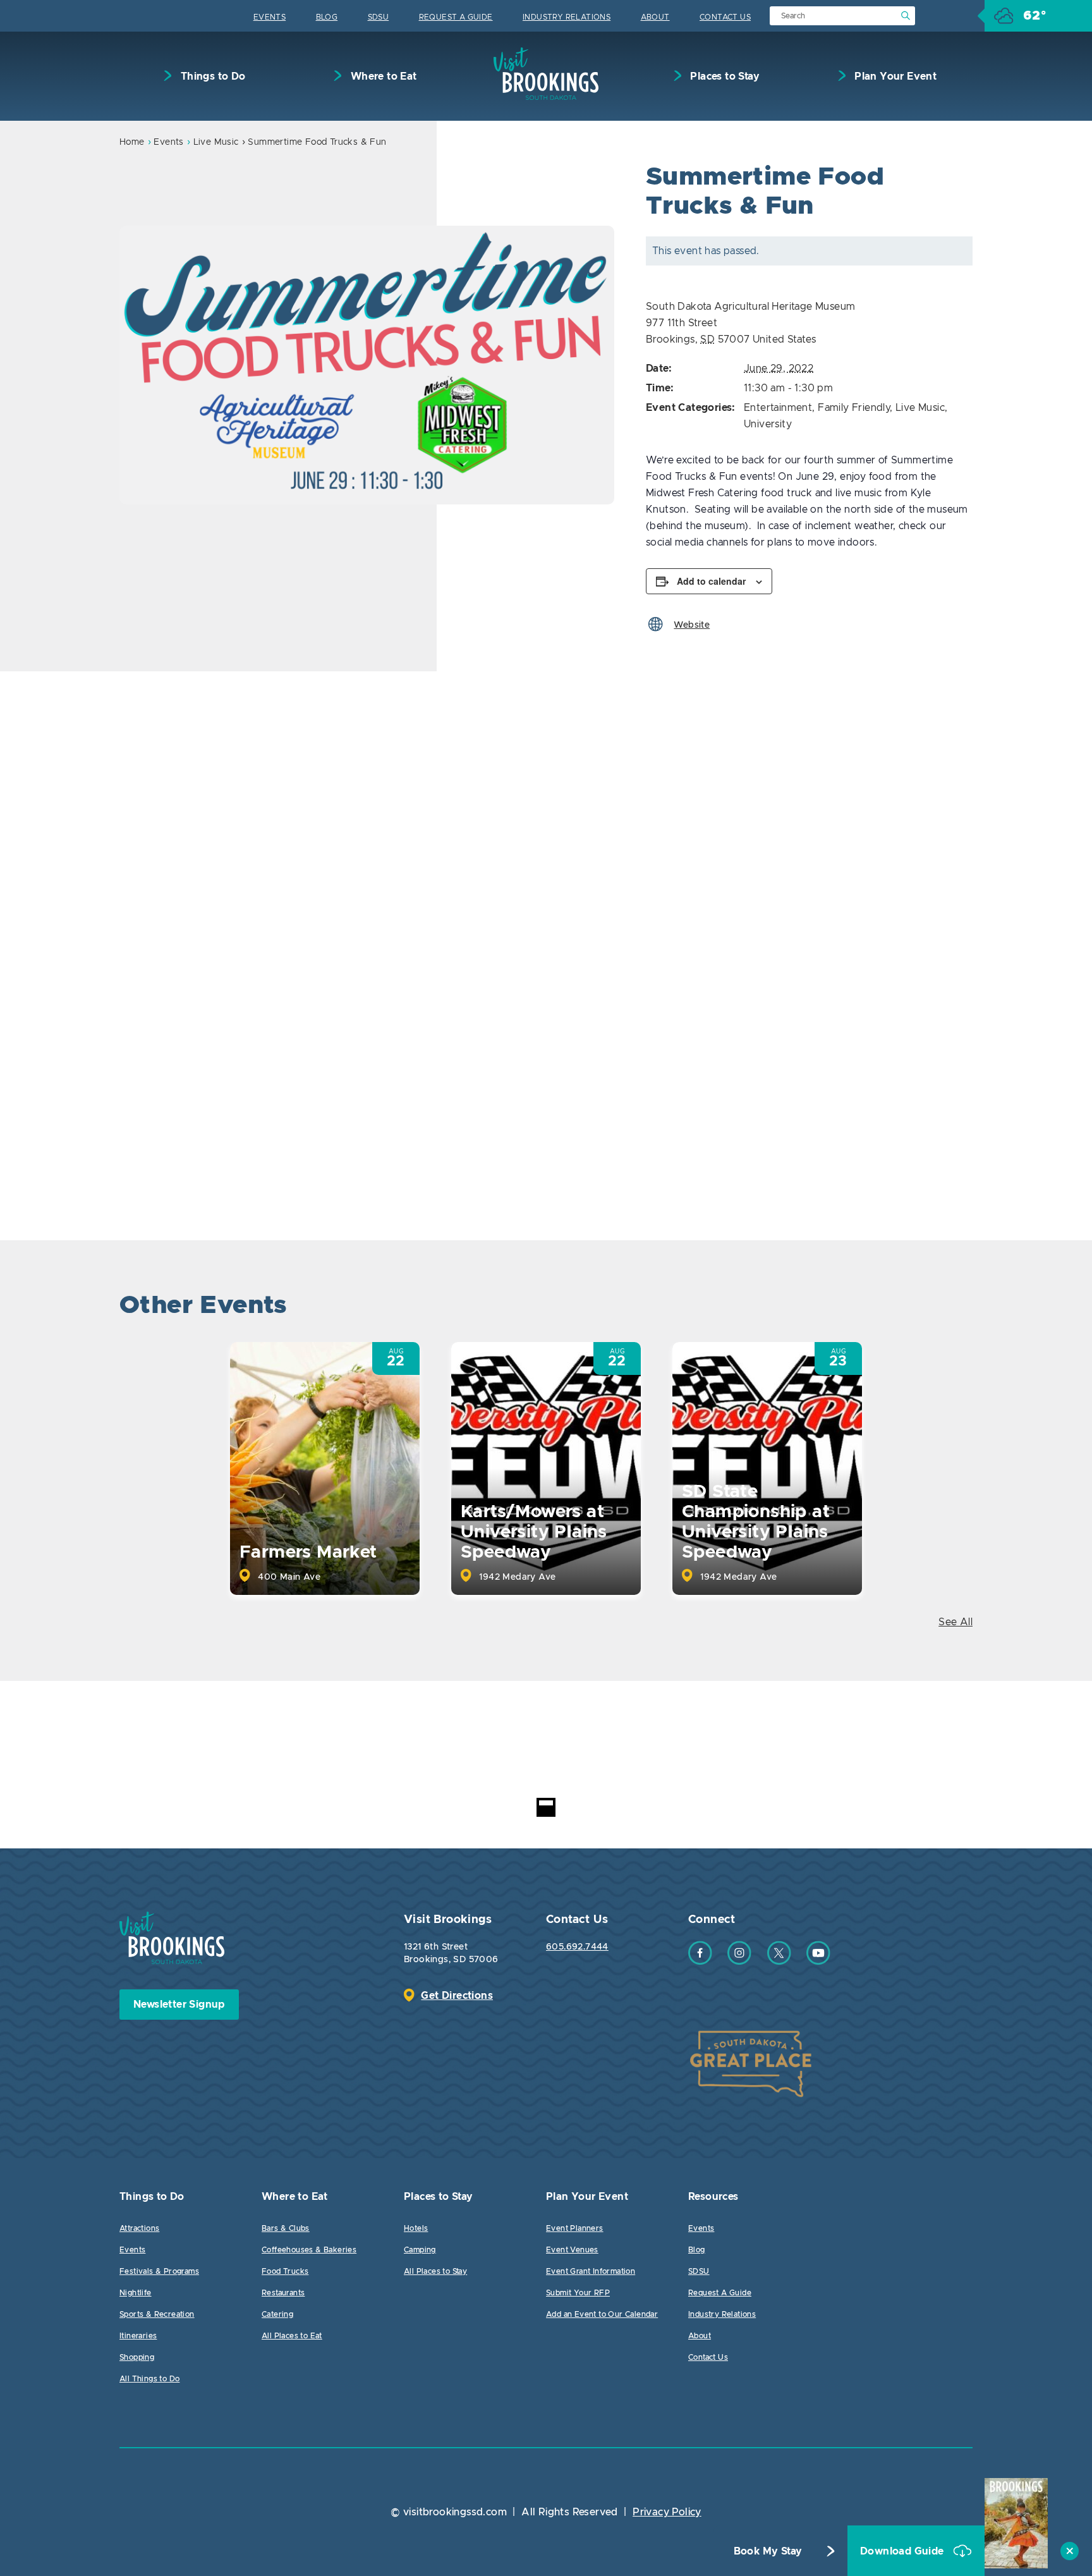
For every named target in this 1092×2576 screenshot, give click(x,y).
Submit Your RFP (578, 2293)
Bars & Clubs (286, 2228)
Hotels (416, 2228)
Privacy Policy (667, 2512)
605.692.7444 (577, 1947)
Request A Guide (456, 17)
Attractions (139, 2228)
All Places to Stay (435, 2271)
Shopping (137, 2357)
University (768, 424)
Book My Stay (768, 2551)
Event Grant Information (591, 2271)
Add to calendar (711, 581)
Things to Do (211, 76)
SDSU (379, 17)
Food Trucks (285, 2271)
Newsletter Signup (179, 2005)
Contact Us (725, 17)
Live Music (216, 142)
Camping (420, 2250)
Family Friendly (854, 408)
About (655, 17)
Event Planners (575, 2228)
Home (132, 142)
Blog (327, 17)
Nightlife (136, 2293)
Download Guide (903, 2551)
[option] (367, 365)
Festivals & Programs (159, 2271)
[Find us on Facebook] (700, 1962)
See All (955, 1622)
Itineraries (138, 2336)
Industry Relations (567, 17)
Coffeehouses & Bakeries (309, 2250)
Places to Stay (724, 76)
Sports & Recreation (157, 2314)
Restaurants (283, 2293)
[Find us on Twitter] (779, 1962)
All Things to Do (149, 2379)
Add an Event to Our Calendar (602, 2314)
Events (270, 17)
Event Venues (572, 2250)
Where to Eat (382, 76)
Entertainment (778, 408)
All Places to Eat (292, 2336)
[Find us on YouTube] (818, 1962)
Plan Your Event (894, 76)
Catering (277, 2314)
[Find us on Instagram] (739, 1962)
